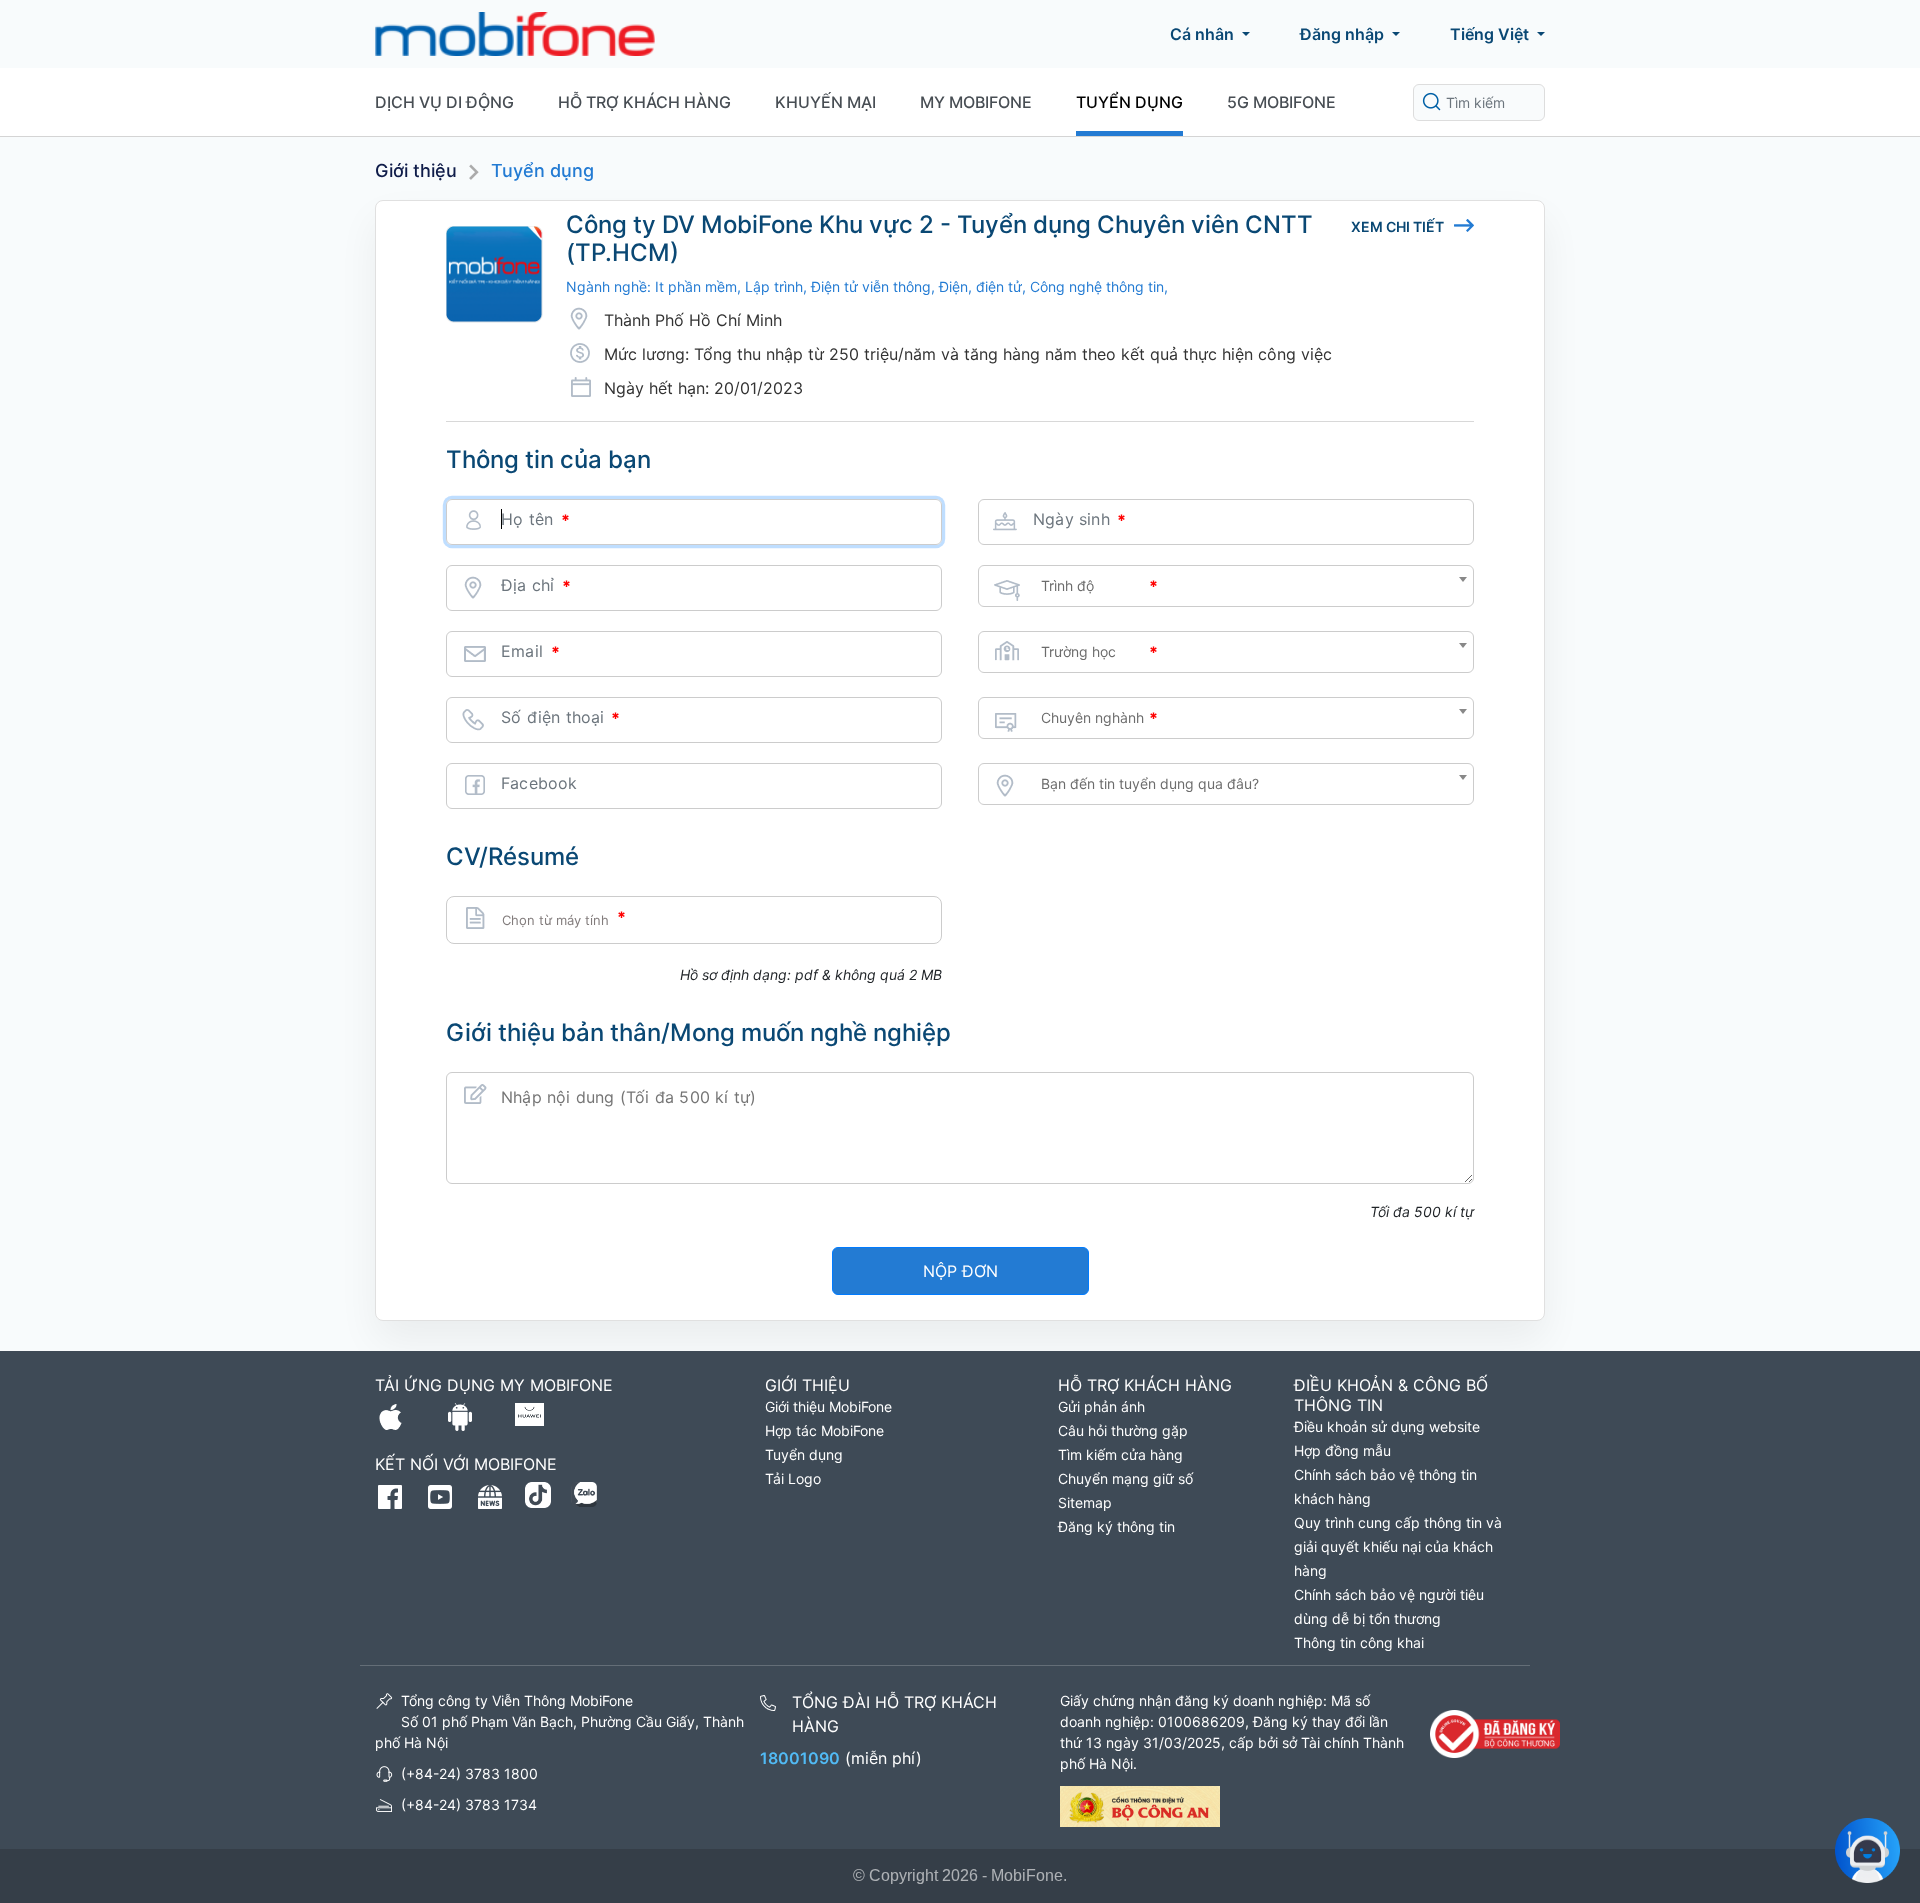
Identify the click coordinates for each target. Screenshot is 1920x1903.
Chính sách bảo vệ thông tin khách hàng (1385, 1486)
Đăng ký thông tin (1116, 1526)
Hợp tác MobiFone (824, 1430)
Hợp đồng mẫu (1342, 1450)
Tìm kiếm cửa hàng (1120, 1454)
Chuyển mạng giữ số (1125, 1478)
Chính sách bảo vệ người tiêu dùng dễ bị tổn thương (1389, 1606)
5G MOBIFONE (1281, 102)
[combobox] (1226, 586)
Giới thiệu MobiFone (828, 1406)
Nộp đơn (960, 1271)
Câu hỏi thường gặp (1123, 1430)
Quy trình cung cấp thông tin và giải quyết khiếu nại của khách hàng (1398, 1546)
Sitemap (1085, 1502)
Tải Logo (793, 1478)
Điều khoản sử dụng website (1387, 1426)
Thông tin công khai (1359, 1642)
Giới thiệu (416, 170)
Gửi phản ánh (1101, 1406)
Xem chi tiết (1397, 226)
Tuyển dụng (1129, 102)
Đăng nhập (1342, 34)
